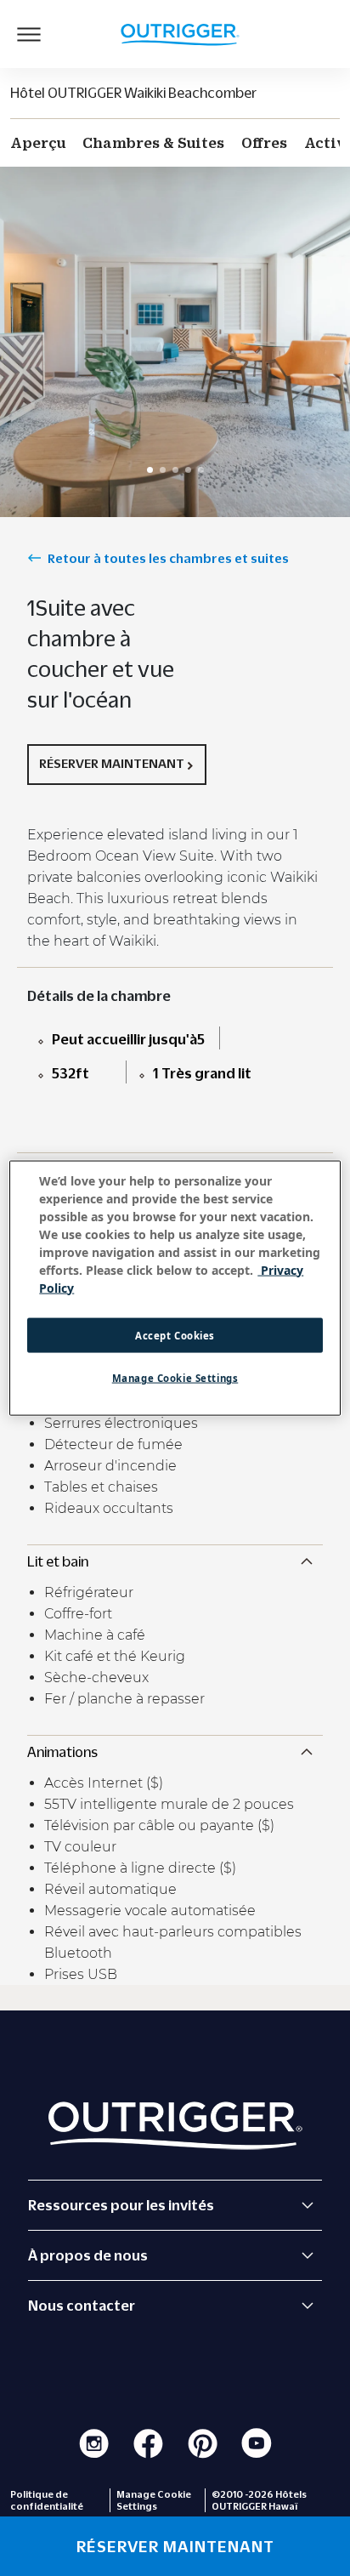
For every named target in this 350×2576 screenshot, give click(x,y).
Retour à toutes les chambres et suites (168, 558)
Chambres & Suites (153, 143)
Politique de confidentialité (47, 2500)
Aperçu (38, 143)
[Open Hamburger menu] (29, 34)
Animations (62, 1752)
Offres (264, 143)
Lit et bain (58, 1561)
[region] (175, 1288)
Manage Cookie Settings (175, 1378)
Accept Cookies (175, 1335)
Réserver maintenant (112, 763)
